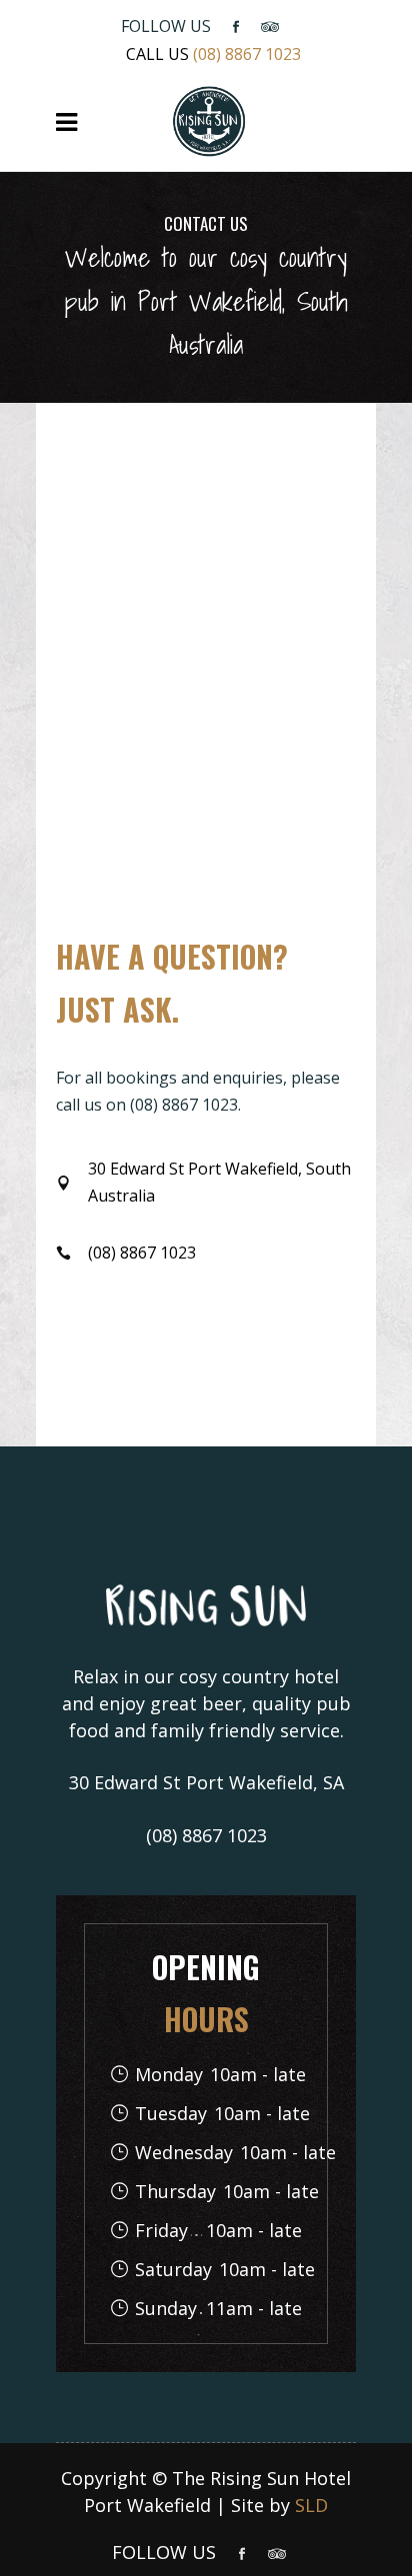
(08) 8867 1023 (247, 54)
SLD (311, 2505)
